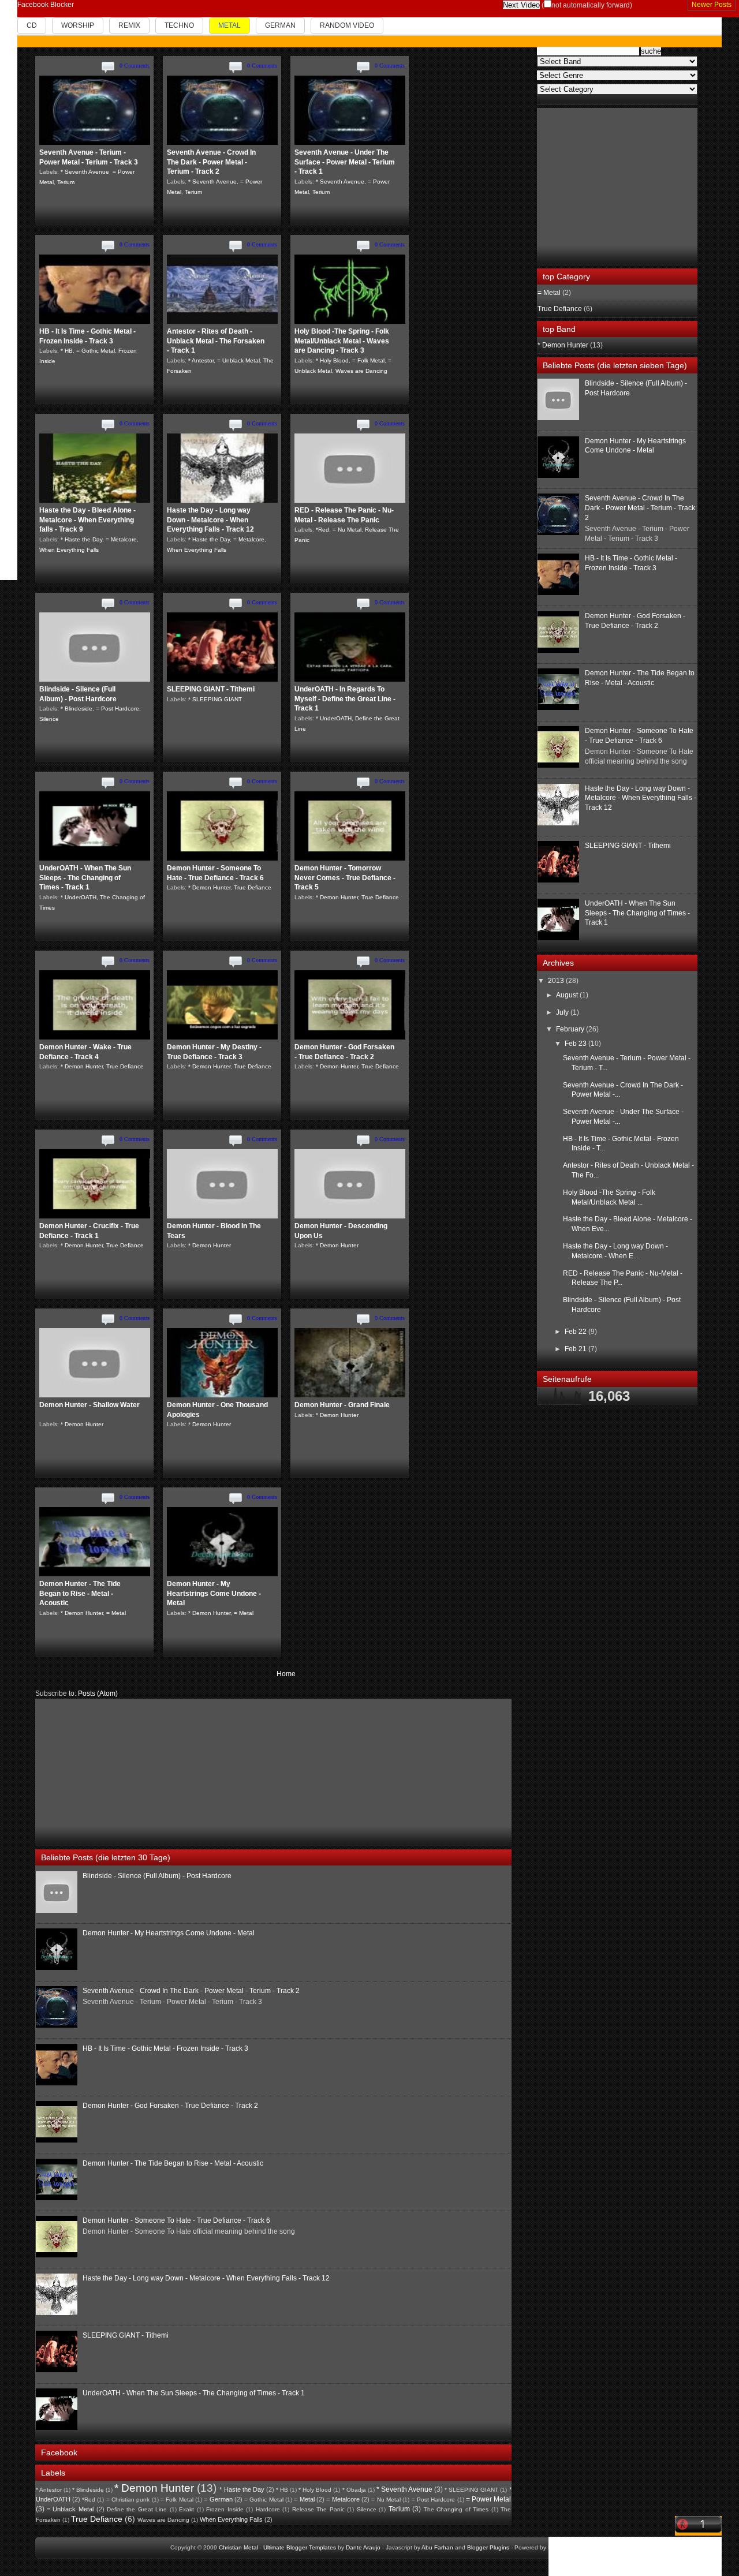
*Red (322, 530)
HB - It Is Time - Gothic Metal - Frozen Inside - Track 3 (165, 2048)
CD (32, 25)
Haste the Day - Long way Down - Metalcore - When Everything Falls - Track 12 (210, 520)
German (280, 25)
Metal (229, 25)
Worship (78, 25)
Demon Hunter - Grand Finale (342, 1405)
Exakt (186, 2509)
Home (286, 1674)
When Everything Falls (69, 550)
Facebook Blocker (46, 5)
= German (218, 2499)
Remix (129, 25)
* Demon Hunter (209, 887)
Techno (179, 25)
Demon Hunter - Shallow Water (89, 1405)
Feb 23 (576, 1044)
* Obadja (354, 2490)
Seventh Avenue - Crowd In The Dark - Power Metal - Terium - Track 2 (211, 162)
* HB (67, 351)
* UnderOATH (334, 718)
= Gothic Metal (96, 351)
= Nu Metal (347, 530)
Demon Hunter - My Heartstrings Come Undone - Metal (214, 1594)
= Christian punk (128, 2500)
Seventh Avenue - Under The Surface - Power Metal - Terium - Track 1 (345, 162)
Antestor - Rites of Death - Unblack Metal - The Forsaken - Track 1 (216, 341)
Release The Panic (318, 2509)
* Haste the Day (81, 539)
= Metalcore (121, 539)
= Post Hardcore (117, 709)
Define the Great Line (137, 2509)
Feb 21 (576, 1349)
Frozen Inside (225, 2509)
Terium (66, 182)
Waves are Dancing (361, 371)
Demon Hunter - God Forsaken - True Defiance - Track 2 (170, 2106)
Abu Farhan (437, 2547)
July (563, 1012)
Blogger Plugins (488, 2547)
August (568, 995)
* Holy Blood (332, 360)
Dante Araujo (363, 2547)
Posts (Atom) (98, 1693)
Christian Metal (238, 2547)
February (571, 1029)
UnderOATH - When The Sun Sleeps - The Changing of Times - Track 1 (85, 878)
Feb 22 (576, 1332)
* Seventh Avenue (85, 172)
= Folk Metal (368, 360)
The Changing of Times (456, 2509)
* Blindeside (76, 709)
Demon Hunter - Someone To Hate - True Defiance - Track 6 (176, 2220)
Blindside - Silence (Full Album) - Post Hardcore (157, 1876)
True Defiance (253, 887)
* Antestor (201, 360)
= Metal (116, 1613)
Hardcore (268, 2509)
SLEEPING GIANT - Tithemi (211, 689)
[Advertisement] (122, 1771)
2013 (557, 981)
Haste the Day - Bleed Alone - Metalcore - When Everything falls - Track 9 (87, 520)
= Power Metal (489, 2499)
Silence (49, 719)
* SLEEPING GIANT (215, 699)
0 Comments (135, 66)
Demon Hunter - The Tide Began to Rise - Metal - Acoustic (80, 1594)
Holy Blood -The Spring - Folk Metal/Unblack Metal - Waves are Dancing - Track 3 (342, 341)
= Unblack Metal (238, 360)
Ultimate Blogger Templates (300, 2547)
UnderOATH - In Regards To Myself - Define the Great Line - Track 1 (345, 699)
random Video (347, 25)
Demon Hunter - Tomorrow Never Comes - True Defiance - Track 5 (345, 878)
